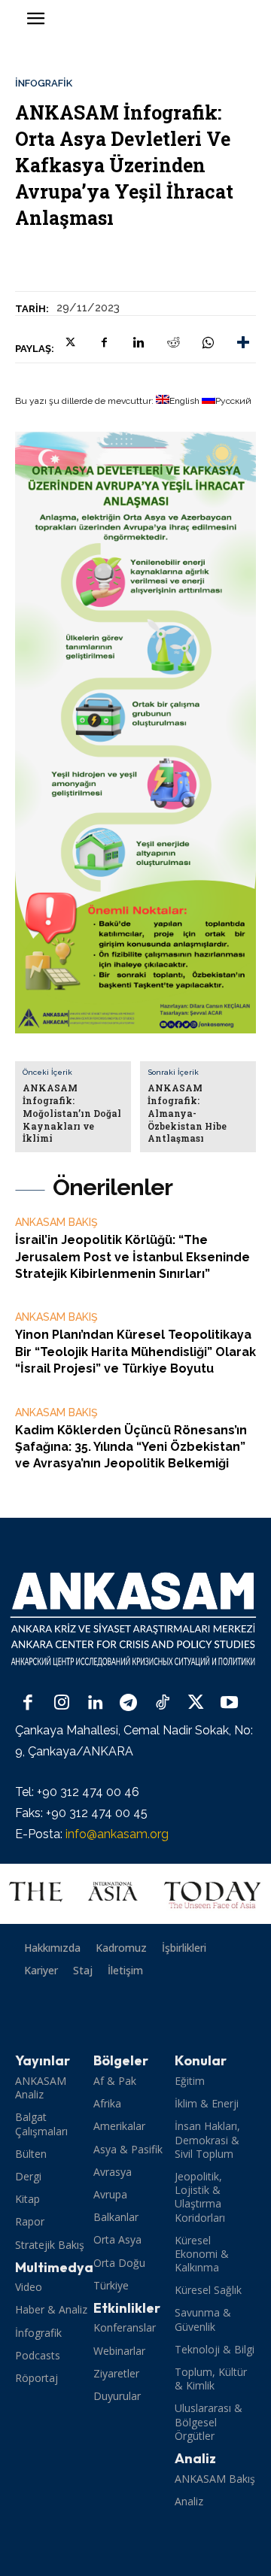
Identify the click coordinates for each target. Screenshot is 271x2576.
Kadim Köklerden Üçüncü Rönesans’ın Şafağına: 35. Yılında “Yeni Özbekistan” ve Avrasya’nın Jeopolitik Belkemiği (131, 1447)
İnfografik (44, 83)
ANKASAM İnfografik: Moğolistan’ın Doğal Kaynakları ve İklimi (72, 1113)
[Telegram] (129, 1704)
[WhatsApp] (208, 342)
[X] (69, 342)
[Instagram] (62, 1704)
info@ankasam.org (117, 1834)
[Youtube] (229, 1704)
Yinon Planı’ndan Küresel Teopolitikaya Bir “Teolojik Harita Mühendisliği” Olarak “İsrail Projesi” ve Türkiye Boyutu (135, 1352)
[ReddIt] (173, 342)
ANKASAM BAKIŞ (56, 1222)
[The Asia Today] (135, 1894)
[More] (243, 342)
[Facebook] (104, 342)
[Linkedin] (139, 342)
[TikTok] (162, 1704)
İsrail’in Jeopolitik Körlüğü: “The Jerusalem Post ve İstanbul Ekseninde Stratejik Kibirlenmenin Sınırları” (132, 1257)
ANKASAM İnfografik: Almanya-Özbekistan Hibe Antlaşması (187, 1113)
